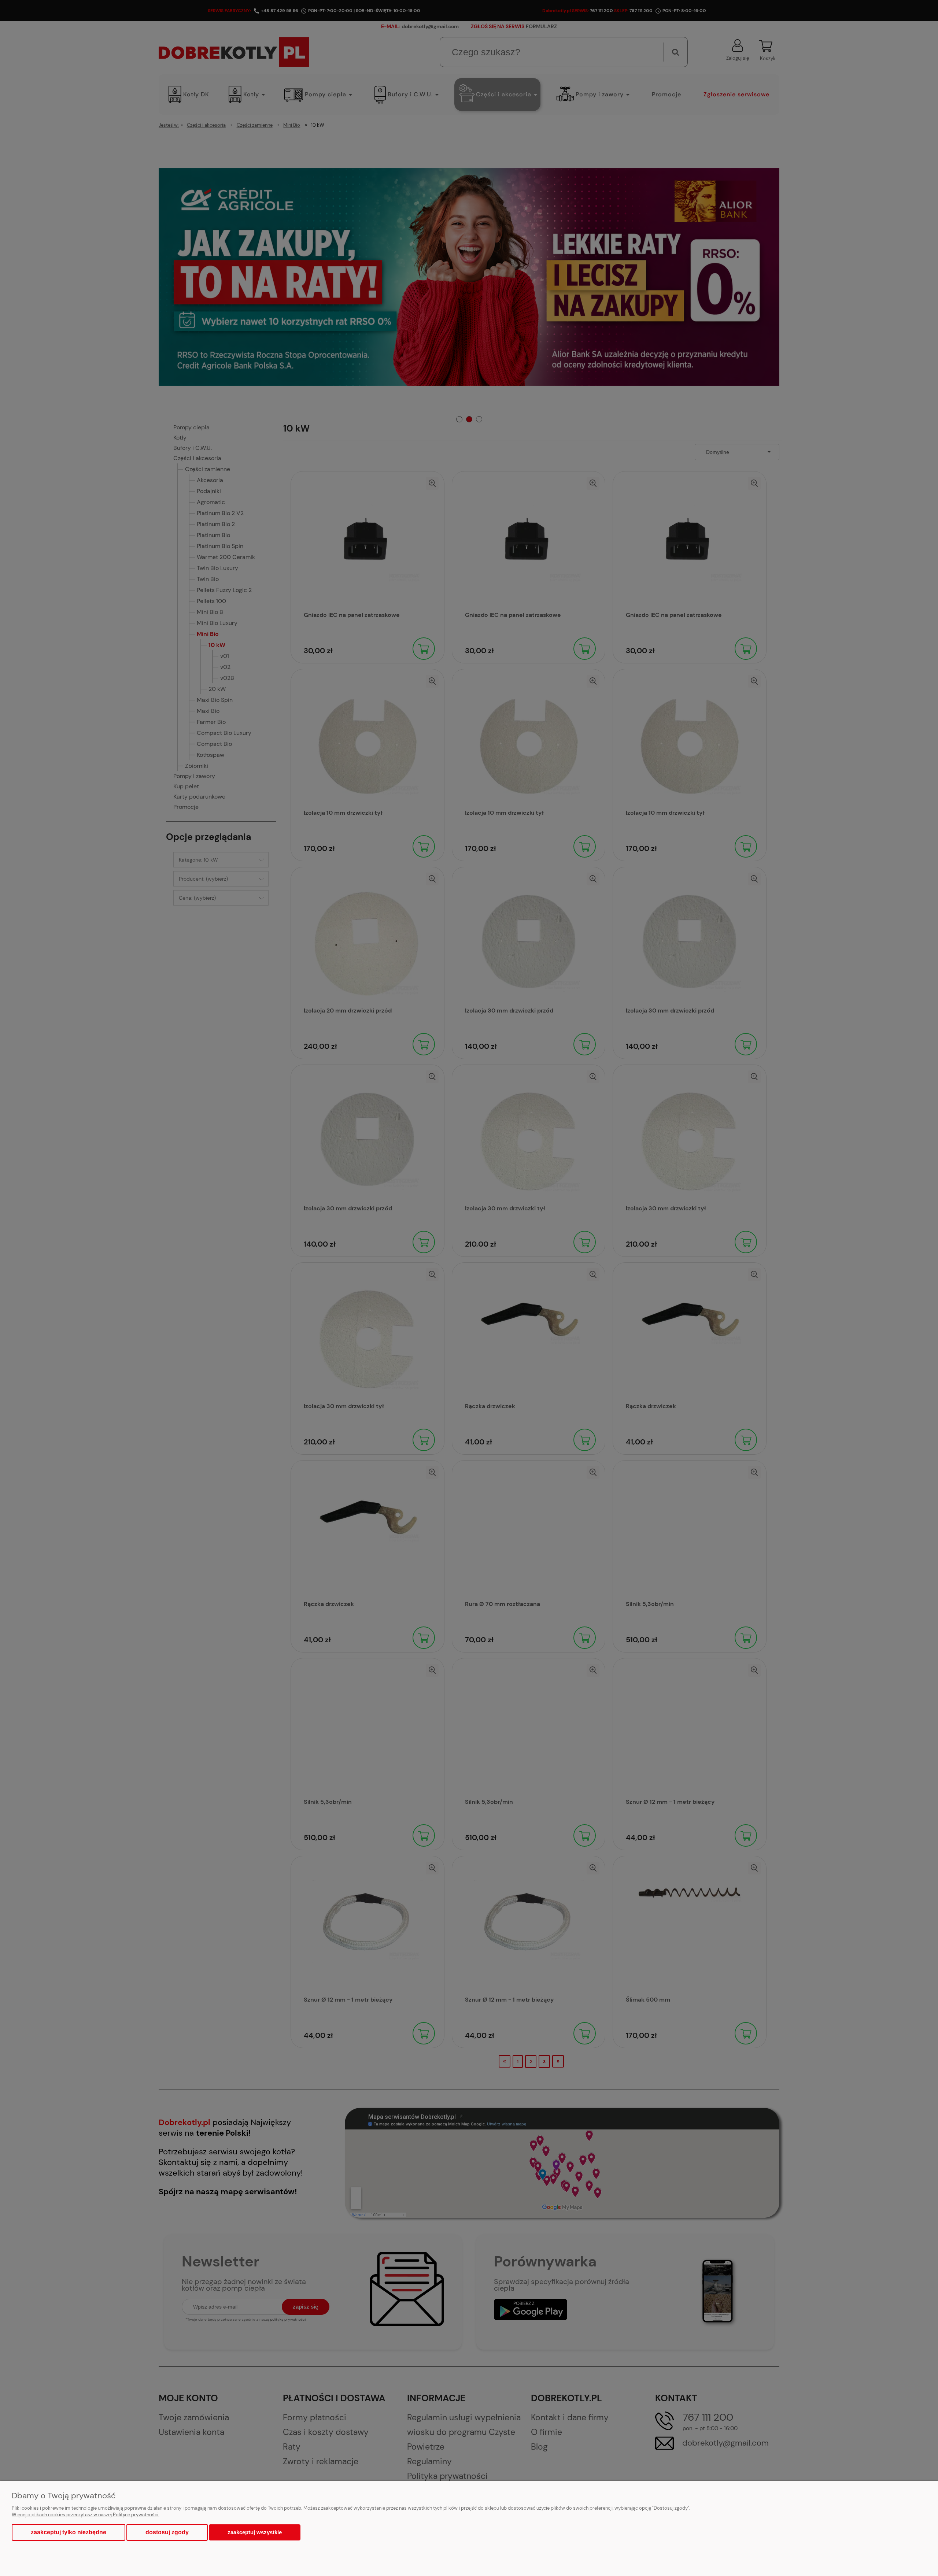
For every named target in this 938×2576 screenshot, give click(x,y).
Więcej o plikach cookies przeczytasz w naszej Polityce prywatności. (86, 2515)
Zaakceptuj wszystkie (255, 2532)
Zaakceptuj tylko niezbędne (69, 2532)
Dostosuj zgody (167, 2532)
